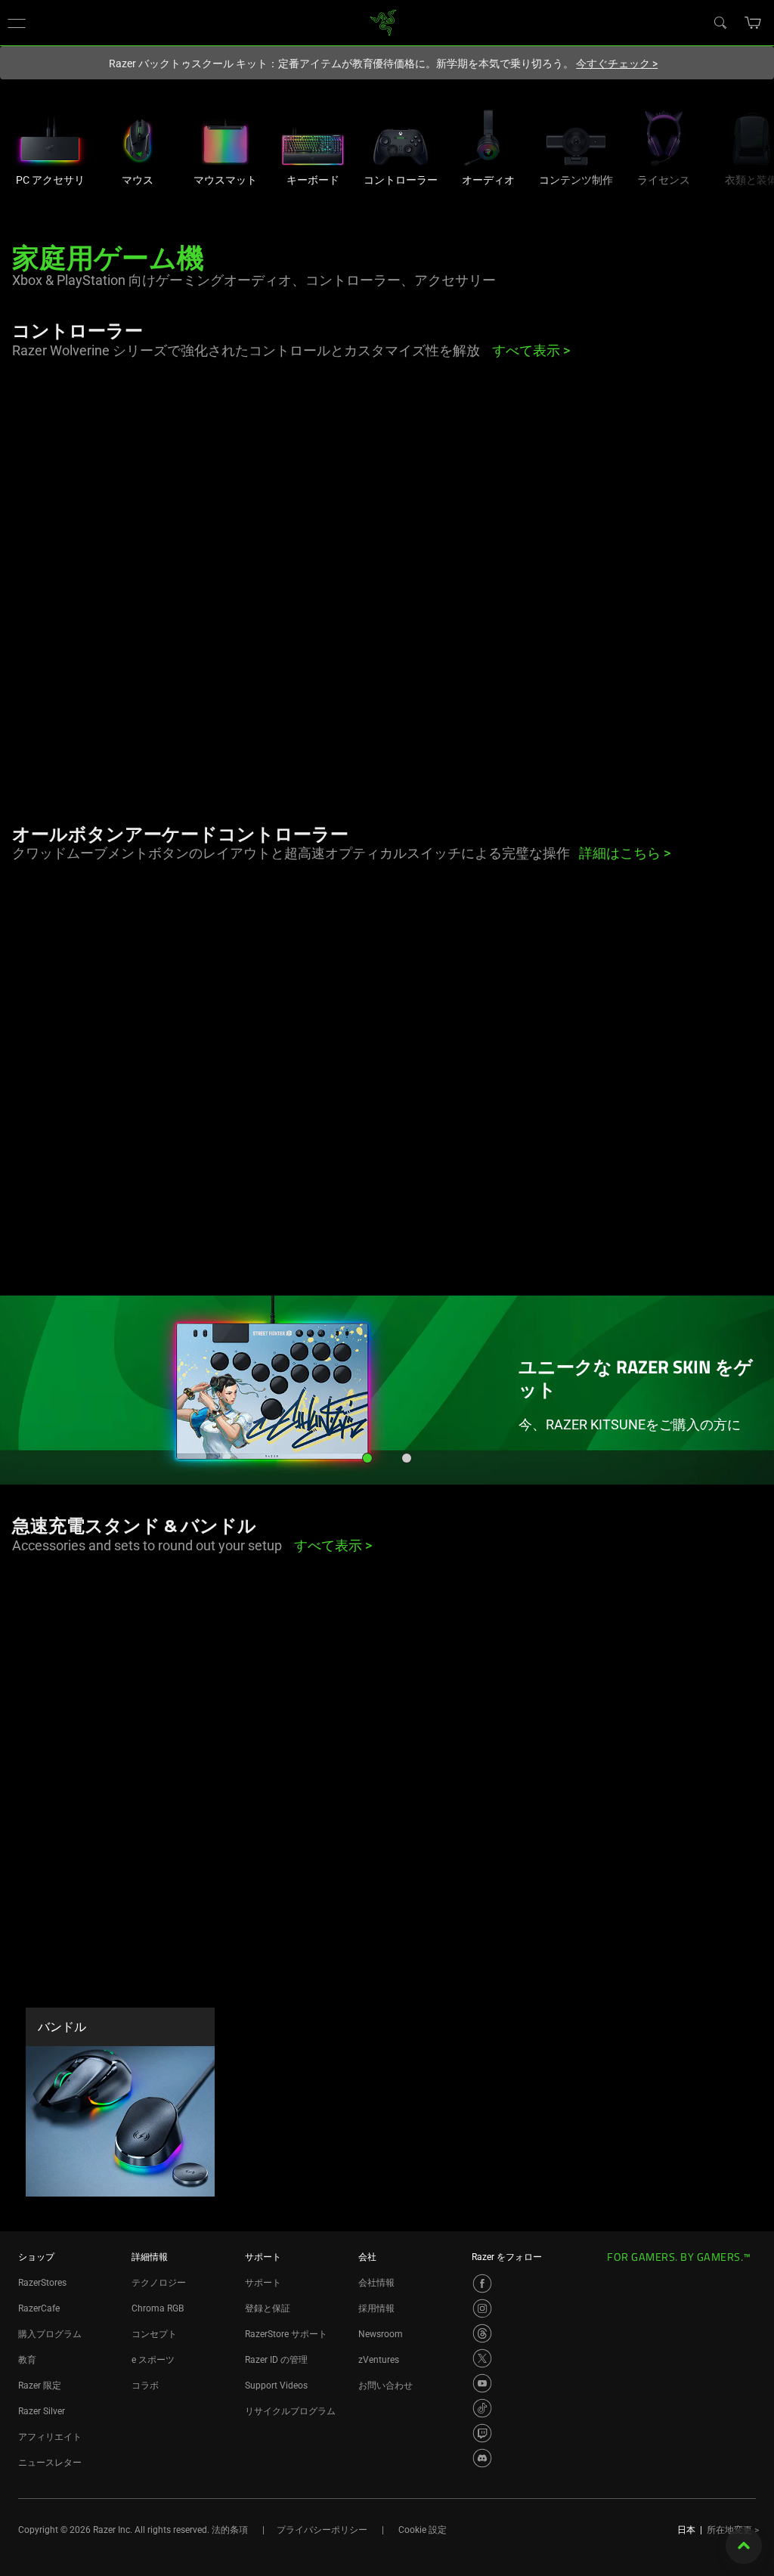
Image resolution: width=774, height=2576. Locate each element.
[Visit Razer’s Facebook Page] (482, 2283)
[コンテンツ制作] (576, 138)
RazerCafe (39, 2308)
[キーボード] (313, 138)
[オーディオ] (488, 138)
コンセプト (154, 2334)
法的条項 (230, 2530)
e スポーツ (153, 2360)
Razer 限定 (40, 2386)
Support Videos (276, 2386)
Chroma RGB (158, 2308)
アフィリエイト (50, 2437)
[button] (17, 23)
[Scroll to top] (744, 2546)
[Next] (740, 1390)
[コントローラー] (401, 138)
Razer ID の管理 (276, 2360)
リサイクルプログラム (290, 2411)
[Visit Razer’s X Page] (482, 2358)
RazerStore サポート (286, 2334)
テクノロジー (159, 2283)
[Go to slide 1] (367, 1458)
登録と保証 (268, 2308)
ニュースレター (50, 2463)
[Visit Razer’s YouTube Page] (482, 2383)
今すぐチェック (617, 63)
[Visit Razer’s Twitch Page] (482, 2433)
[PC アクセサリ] (50, 138)
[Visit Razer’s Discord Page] (482, 2458)
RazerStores (42, 2283)
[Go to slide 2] (407, 1458)
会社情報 (376, 2283)
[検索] (720, 22)
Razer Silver (42, 2411)
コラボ (145, 2386)
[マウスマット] (225, 138)
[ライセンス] (664, 138)
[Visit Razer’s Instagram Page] (482, 2308)
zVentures (379, 2360)
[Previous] (28, 1390)
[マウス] (138, 138)
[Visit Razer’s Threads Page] (482, 2333)
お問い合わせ (385, 2386)
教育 (27, 2360)
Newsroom (381, 2334)
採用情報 (376, 2308)
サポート (263, 2283)
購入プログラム (50, 2334)
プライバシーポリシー (322, 2530)
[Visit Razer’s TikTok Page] (482, 2408)
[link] (384, 22)
